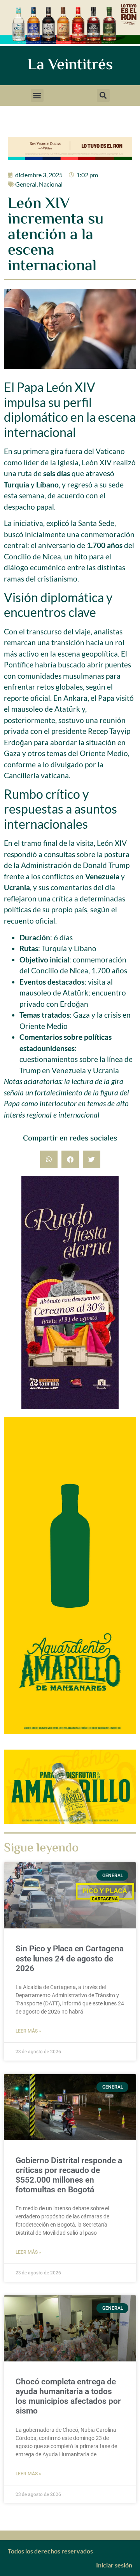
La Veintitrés (70, 65)
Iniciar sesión (114, 2565)
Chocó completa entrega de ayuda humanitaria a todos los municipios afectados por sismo (68, 2396)
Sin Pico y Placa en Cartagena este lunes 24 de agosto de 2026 (70, 1958)
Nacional (51, 184)
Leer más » (28, 2031)
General (26, 184)
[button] (37, 95)
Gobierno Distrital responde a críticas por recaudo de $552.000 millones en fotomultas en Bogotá (69, 2175)
